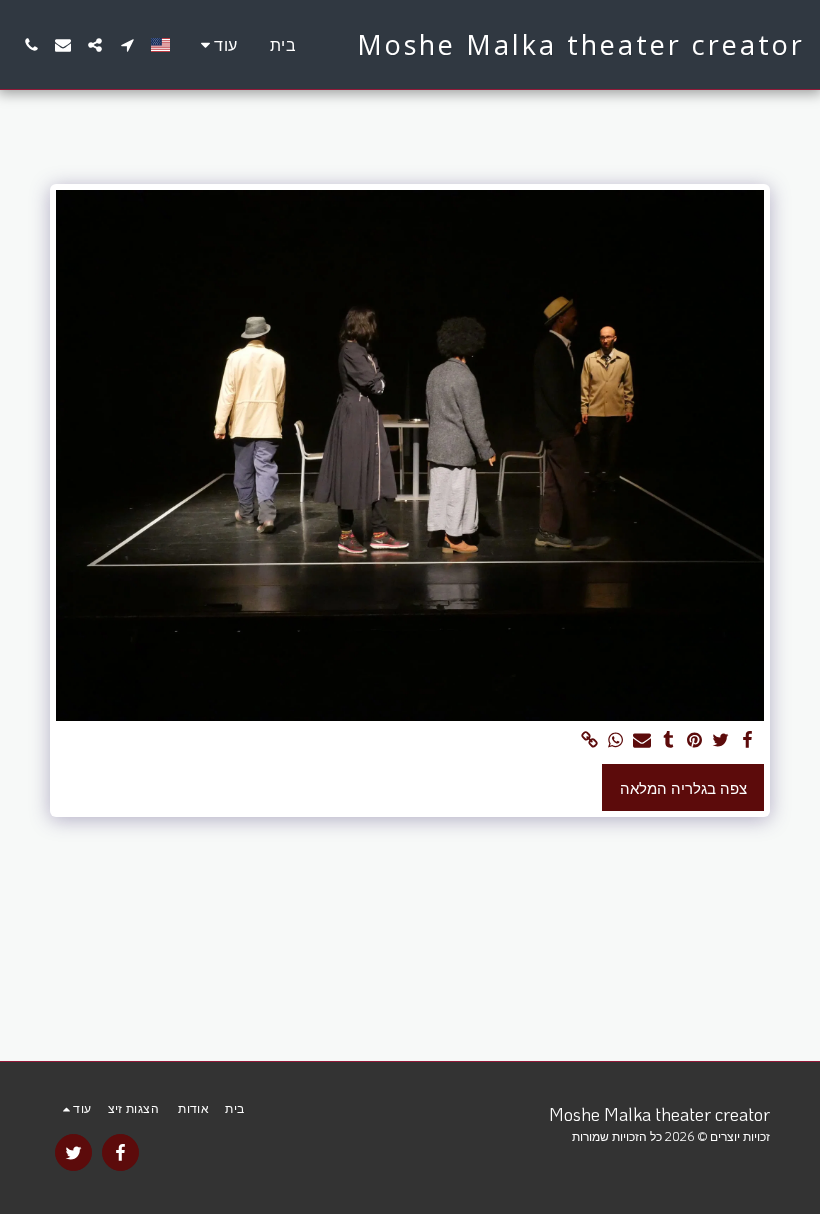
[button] (127, 45)
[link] (589, 740)
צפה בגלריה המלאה (683, 788)
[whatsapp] (616, 740)
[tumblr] (668, 740)
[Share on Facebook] (747, 740)
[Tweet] (721, 740)
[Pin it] (694, 740)
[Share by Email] (642, 740)
